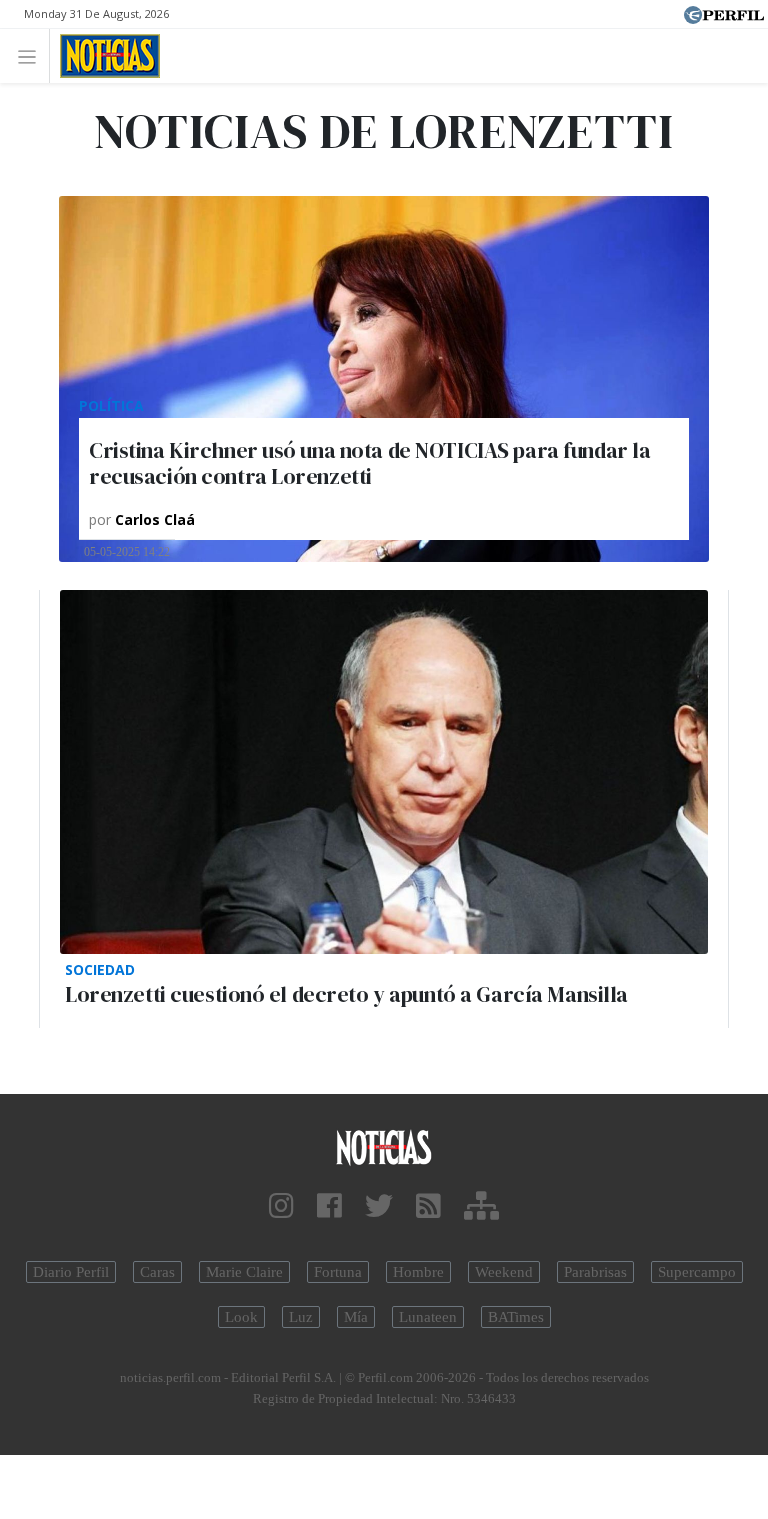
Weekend (504, 1272)
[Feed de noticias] (428, 1206)
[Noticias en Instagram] (281, 1206)
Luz (301, 1317)
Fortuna (338, 1272)
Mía (356, 1317)
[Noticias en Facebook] (329, 1206)
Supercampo (697, 1272)
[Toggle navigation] (32, 55)
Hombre (418, 1272)
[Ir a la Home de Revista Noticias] (104, 56)
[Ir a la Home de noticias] (384, 1146)
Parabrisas (595, 1272)
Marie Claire (244, 1272)
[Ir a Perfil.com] (724, 13)
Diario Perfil (71, 1272)
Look (241, 1317)
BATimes (516, 1317)
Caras (157, 1272)
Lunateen (428, 1317)
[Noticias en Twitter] (379, 1206)
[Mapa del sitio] (481, 1206)
